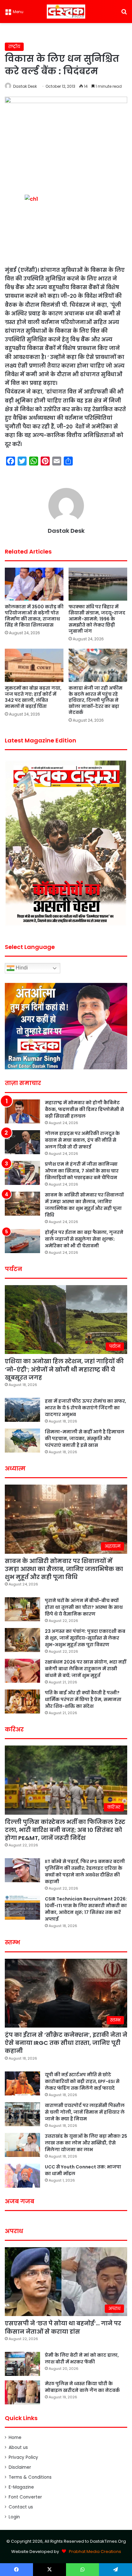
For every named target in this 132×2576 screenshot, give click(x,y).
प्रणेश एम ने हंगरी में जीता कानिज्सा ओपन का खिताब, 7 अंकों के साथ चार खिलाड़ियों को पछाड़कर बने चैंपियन (82, 1171)
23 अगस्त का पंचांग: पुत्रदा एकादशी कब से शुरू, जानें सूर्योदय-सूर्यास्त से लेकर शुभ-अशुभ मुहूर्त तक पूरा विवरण (85, 1638)
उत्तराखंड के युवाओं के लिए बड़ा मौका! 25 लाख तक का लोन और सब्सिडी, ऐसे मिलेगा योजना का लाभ (86, 2143)
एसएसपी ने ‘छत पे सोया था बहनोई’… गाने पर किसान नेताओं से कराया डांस (63, 2327)
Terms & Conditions (30, 2477)
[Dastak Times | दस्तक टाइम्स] (66, 12)
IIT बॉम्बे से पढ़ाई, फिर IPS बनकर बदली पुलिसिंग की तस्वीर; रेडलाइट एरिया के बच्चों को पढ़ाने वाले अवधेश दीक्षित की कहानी (85, 1871)
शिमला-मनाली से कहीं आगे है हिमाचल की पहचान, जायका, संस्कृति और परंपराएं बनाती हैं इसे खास (85, 1438)
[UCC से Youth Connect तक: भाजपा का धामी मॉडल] (22, 2176)
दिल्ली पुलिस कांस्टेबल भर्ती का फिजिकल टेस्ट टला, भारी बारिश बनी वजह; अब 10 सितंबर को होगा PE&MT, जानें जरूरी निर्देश (65, 1830)
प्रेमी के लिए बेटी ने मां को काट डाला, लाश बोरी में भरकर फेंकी (82, 2358)
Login (14, 2517)
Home (15, 2438)
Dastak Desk (25, 86)
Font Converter (25, 2497)
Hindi (21, 968)
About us (18, 2447)
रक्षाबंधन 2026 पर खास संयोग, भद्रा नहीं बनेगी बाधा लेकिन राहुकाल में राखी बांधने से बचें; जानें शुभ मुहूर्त (86, 1669)
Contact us (21, 2507)
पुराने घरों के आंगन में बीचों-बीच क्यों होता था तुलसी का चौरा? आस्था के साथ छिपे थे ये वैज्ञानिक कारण (84, 1607)
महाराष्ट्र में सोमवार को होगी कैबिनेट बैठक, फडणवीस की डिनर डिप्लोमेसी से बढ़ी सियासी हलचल (84, 1109)
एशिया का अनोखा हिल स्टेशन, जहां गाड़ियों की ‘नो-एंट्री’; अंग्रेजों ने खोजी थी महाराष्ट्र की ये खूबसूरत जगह (64, 1369)
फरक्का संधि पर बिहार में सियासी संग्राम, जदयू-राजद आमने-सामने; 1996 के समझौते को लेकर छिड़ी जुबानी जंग (97, 619)
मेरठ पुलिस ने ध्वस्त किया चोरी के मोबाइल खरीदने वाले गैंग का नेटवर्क (82, 2387)
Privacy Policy (23, 2457)
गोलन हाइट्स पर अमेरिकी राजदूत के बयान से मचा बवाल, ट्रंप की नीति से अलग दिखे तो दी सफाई (82, 1140)
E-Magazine (21, 2487)
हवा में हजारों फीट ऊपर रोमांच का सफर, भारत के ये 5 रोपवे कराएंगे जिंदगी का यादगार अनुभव (86, 1408)
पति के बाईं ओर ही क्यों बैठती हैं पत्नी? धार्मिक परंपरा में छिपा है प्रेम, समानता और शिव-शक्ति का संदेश (83, 1699)
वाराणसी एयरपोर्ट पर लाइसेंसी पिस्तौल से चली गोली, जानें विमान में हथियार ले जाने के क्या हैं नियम (85, 2112)
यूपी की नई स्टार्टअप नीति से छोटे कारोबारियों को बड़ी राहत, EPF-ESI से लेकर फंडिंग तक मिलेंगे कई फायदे (82, 2081)
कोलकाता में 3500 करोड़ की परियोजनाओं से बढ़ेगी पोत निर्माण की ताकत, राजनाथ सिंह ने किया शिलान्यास (34, 616)
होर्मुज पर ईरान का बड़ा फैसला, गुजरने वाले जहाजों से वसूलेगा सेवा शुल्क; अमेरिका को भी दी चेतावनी (84, 1239)
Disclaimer (20, 2467)
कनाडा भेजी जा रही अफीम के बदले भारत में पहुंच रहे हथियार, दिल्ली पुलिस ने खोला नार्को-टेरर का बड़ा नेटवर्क (95, 700)
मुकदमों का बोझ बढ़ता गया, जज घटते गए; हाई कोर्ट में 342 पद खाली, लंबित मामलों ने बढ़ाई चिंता (33, 697)
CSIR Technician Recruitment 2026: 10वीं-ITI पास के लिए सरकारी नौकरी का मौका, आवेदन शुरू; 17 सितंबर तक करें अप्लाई (86, 1909)
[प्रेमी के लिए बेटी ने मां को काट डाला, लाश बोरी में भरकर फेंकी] (22, 2364)
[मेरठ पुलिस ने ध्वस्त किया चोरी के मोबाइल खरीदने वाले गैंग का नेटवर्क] (22, 2392)
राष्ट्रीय (14, 47)
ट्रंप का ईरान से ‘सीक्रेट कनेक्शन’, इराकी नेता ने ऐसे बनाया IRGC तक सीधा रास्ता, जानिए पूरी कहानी (66, 2043)
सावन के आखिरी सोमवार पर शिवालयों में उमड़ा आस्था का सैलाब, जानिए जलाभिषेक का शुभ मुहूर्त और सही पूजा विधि (84, 1205)
